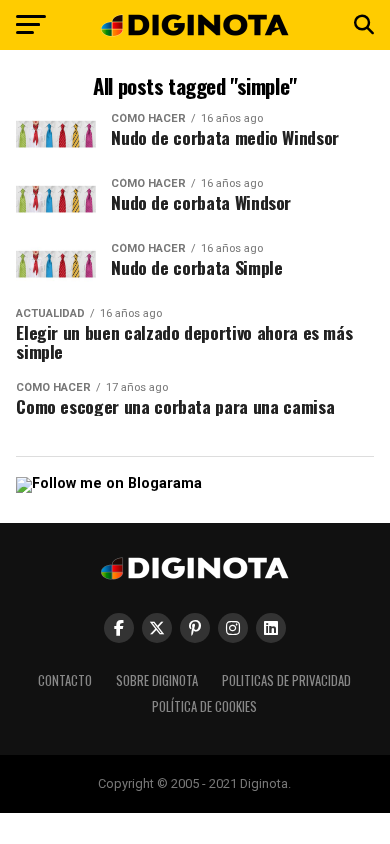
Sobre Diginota (157, 680)
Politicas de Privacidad (286, 680)
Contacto (65, 680)
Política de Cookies (204, 706)
